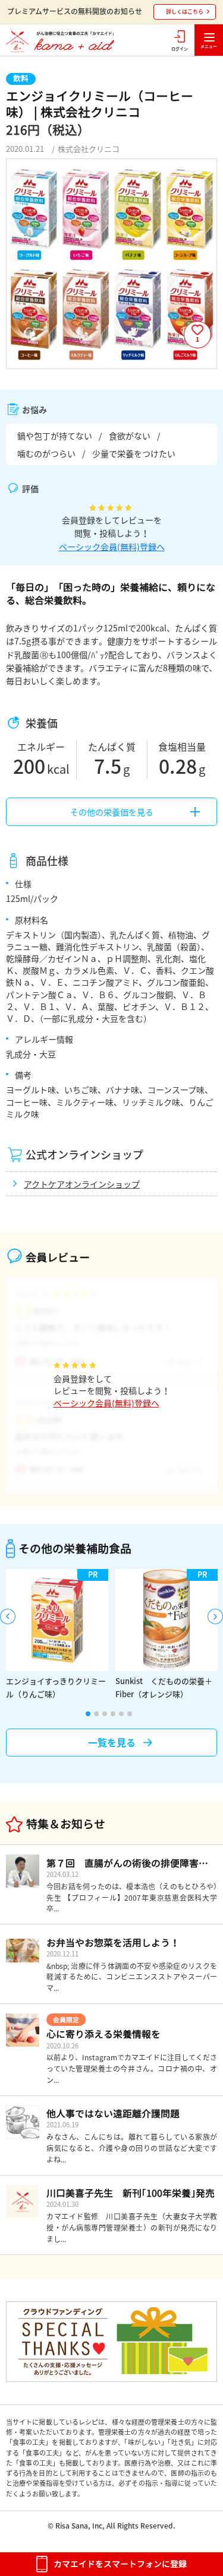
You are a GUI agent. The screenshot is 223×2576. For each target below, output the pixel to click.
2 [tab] (96, 1714)
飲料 (21, 78)
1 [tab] (88, 1714)
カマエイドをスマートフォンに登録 (120, 2564)
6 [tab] (130, 1714)
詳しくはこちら (185, 12)
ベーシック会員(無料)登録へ (112, 547)
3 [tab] (105, 1714)
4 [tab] (113, 1714)
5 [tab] (121, 1714)
